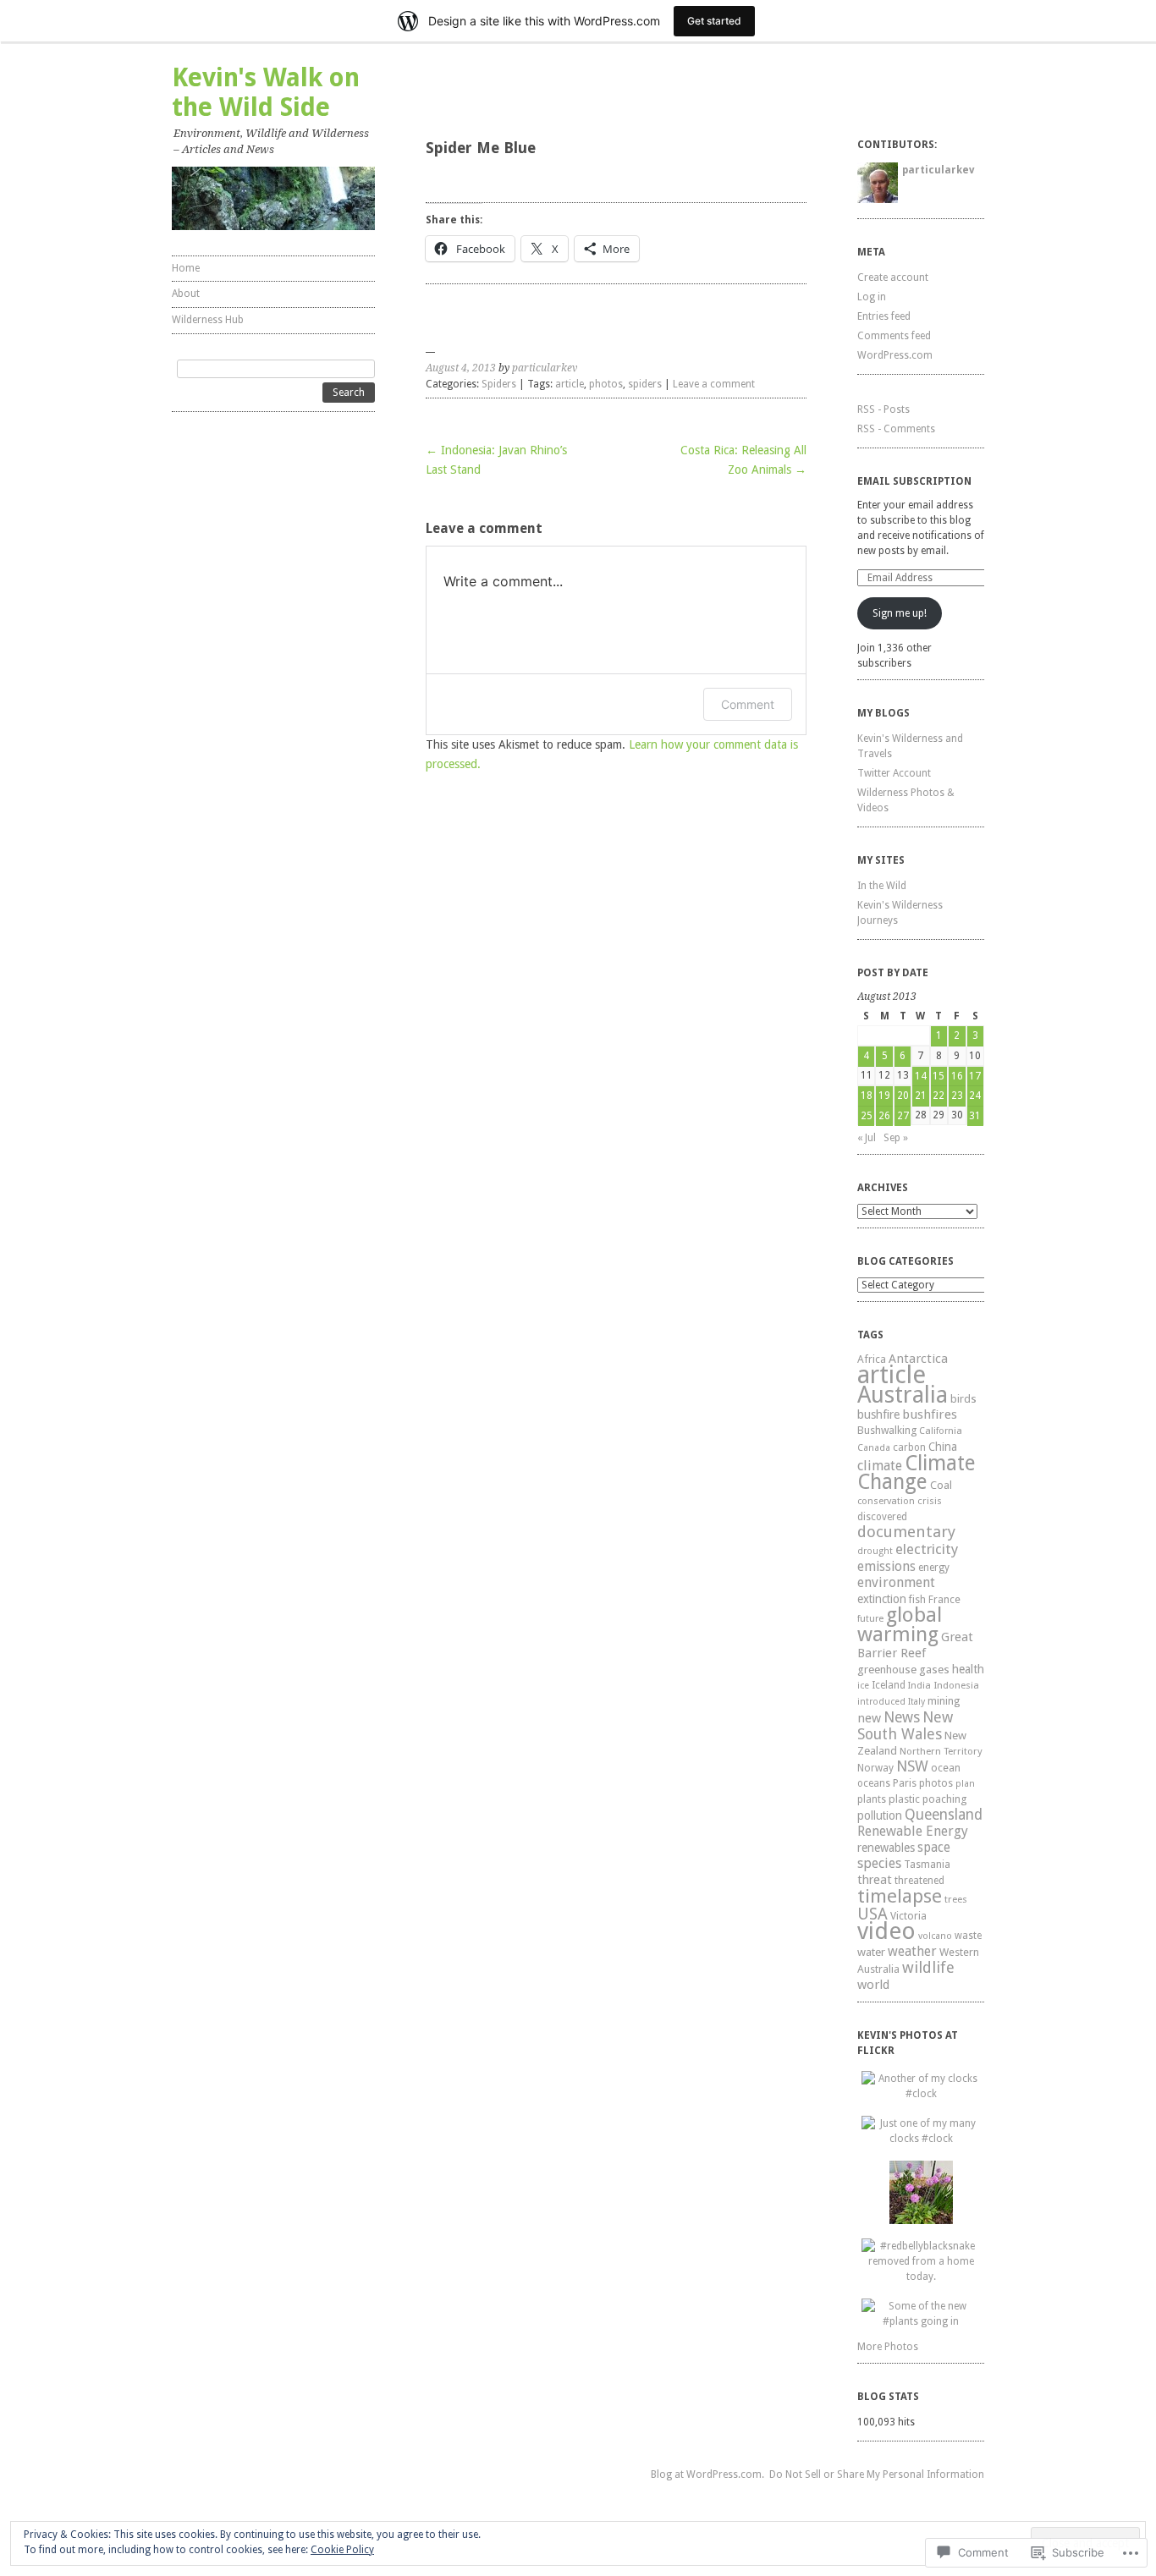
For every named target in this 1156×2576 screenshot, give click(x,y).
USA (873, 1914)
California (941, 1431)
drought (875, 1551)
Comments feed (894, 336)
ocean (946, 1768)
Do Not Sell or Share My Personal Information (877, 2474)
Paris (905, 1783)
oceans (874, 1783)
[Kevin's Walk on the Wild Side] (273, 198)
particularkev (545, 368)
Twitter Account (894, 773)
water (871, 1952)
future (870, 1619)
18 (867, 1096)
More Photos (888, 2347)
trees (956, 1899)
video (886, 1931)
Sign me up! (900, 613)
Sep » (896, 1138)
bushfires (930, 1414)
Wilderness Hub (208, 320)
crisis (930, 1501)
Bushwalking (887, 1430)
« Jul (867, 1138)
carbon (909, 1447)
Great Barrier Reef (915, 1645)
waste (968, 1936)
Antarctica (918, 1359)
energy (934, 1568)
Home (186, 268)
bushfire (878, 1414)
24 (975, 1096)
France (944, 1599)
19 (884, 1096)
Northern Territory (941, 1751)
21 (921, 1096)
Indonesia (956, 1685)
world (873, 1985)
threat (875, 1879)
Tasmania (927, 1865)
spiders (645, 384)
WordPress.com (895, 355)
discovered (882, 1517)
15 (939, 1076)
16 (957, 1076)
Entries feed (884, 316)
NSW (912, 1766)
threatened (919, 1881)
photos (606, 384)
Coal (941, 1485)
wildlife (928, 1967)
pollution (880, 1815)
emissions (886, 1566)
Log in (872, 297)
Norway (875, 1768)
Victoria (908, 1916)
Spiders (499, 384)
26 (884, 1116)
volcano (935, 1936)
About (186, 294)
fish (917, 1599)
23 (957, 1096)
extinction (882, 1599)
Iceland (889, 1685)
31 (975, 1116)
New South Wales (905, 1725)
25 (867, 1116)
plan (965, 1784)
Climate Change (917, 1472)
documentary (906, 1532)
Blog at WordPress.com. (707, 2474)
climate (880, 1466)
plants (872, 1799)
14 (921, 1076)
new (869, 1718)
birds (963, 1399)
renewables (886, 1848)
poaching (944, 1799)
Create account (893, 277)
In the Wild (882, 886)
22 (939, 1096)
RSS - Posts (884, 409)
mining (944, 1701)
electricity (927, 1549)
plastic (904, 1799)
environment (896, 1582)
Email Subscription (914, 481)
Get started (714, 21)
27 (903, 1116)
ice (863, 1686)
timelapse (900, 1896)
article (570, 384)
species (879, 1863)
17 (975, 1076)
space (934, 1848)
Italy (917, 1702)
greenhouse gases (903, 1670)
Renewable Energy (913, 1831)
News (902, 1717)
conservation (886, 1501)
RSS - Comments (896, 429)
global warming (900, 1625)
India (919, 1686)
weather (912, 1951)
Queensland (944, 1815)
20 (903, 1096)
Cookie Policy (342, 2550)
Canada (874, 1448)
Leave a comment (714, 384)
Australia (903, 1395)
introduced (881, 1702)
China (943, 1447)
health (968, 1669)
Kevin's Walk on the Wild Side (266, 92)
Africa (872, 1359)
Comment (748, 704)
